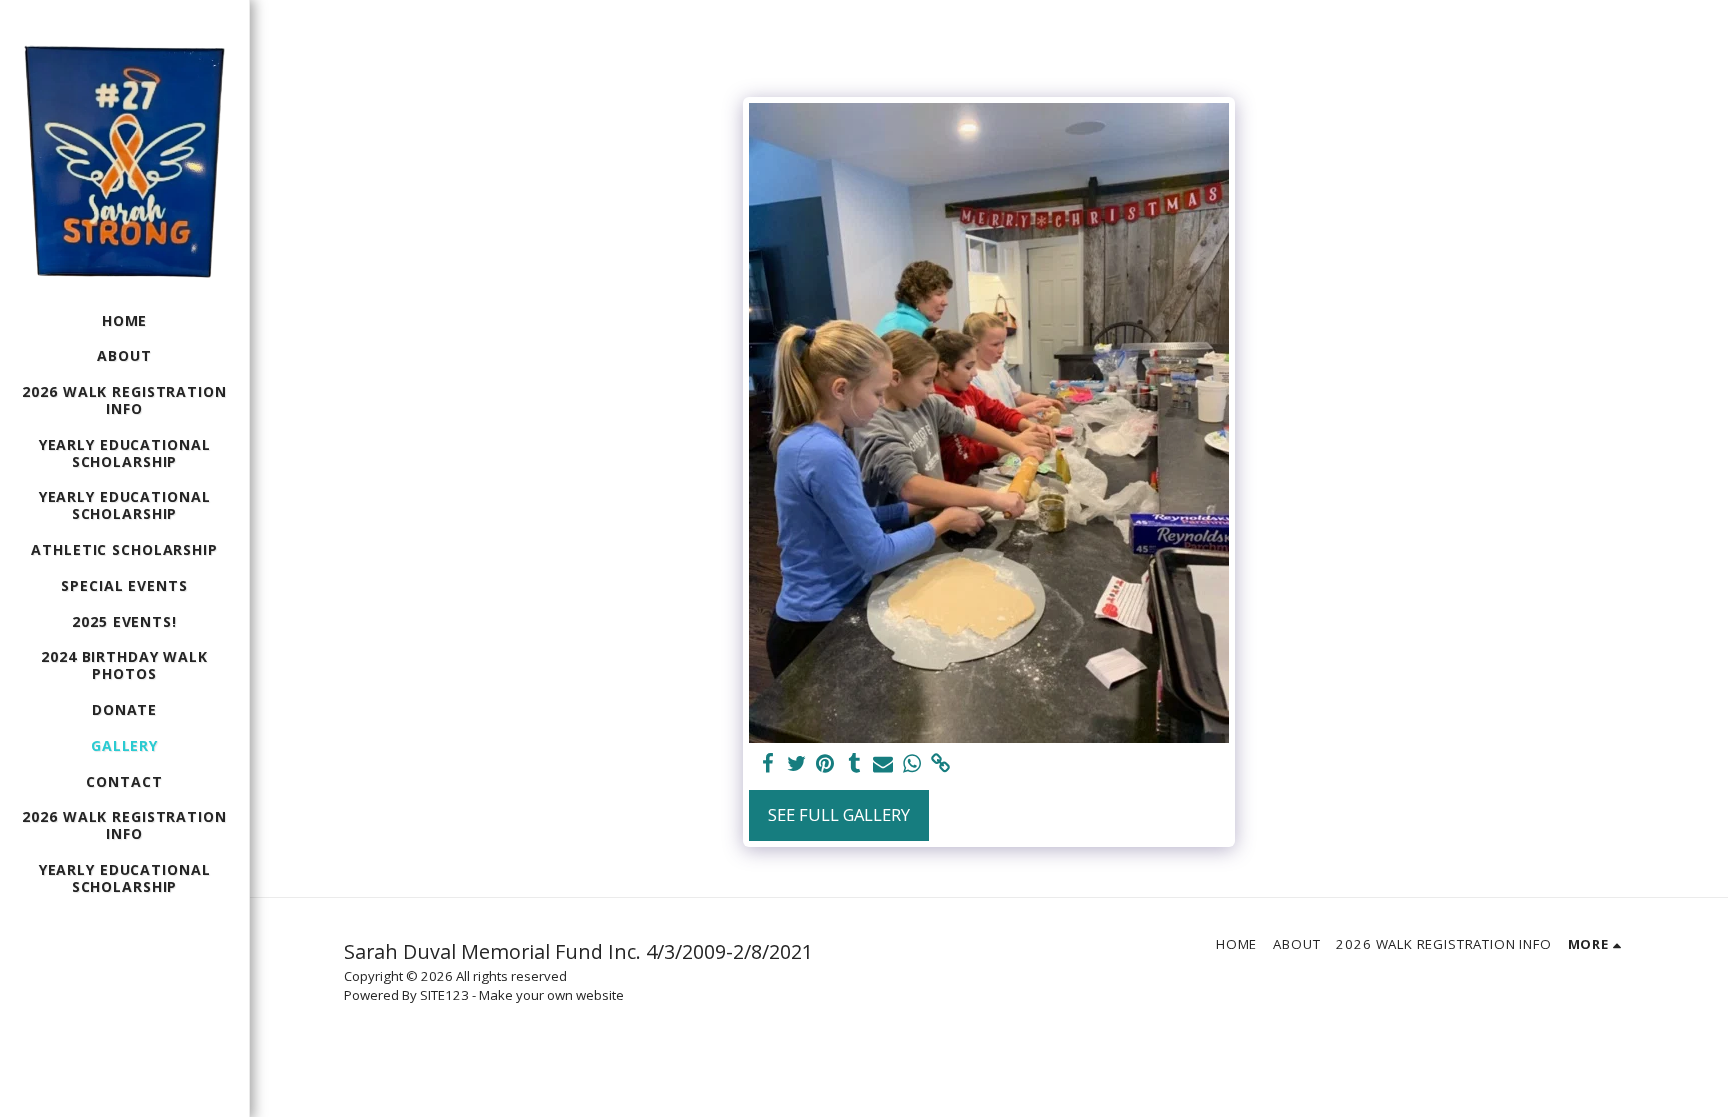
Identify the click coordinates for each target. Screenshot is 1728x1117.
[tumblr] (854, 764)
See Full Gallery (839, 814)
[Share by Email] (883, 764)
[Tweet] (796, 764)
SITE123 (444, 995)
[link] (941, 764)
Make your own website (551, 995)
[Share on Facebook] (767, 764)
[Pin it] (825, 764)
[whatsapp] (912, 764)
